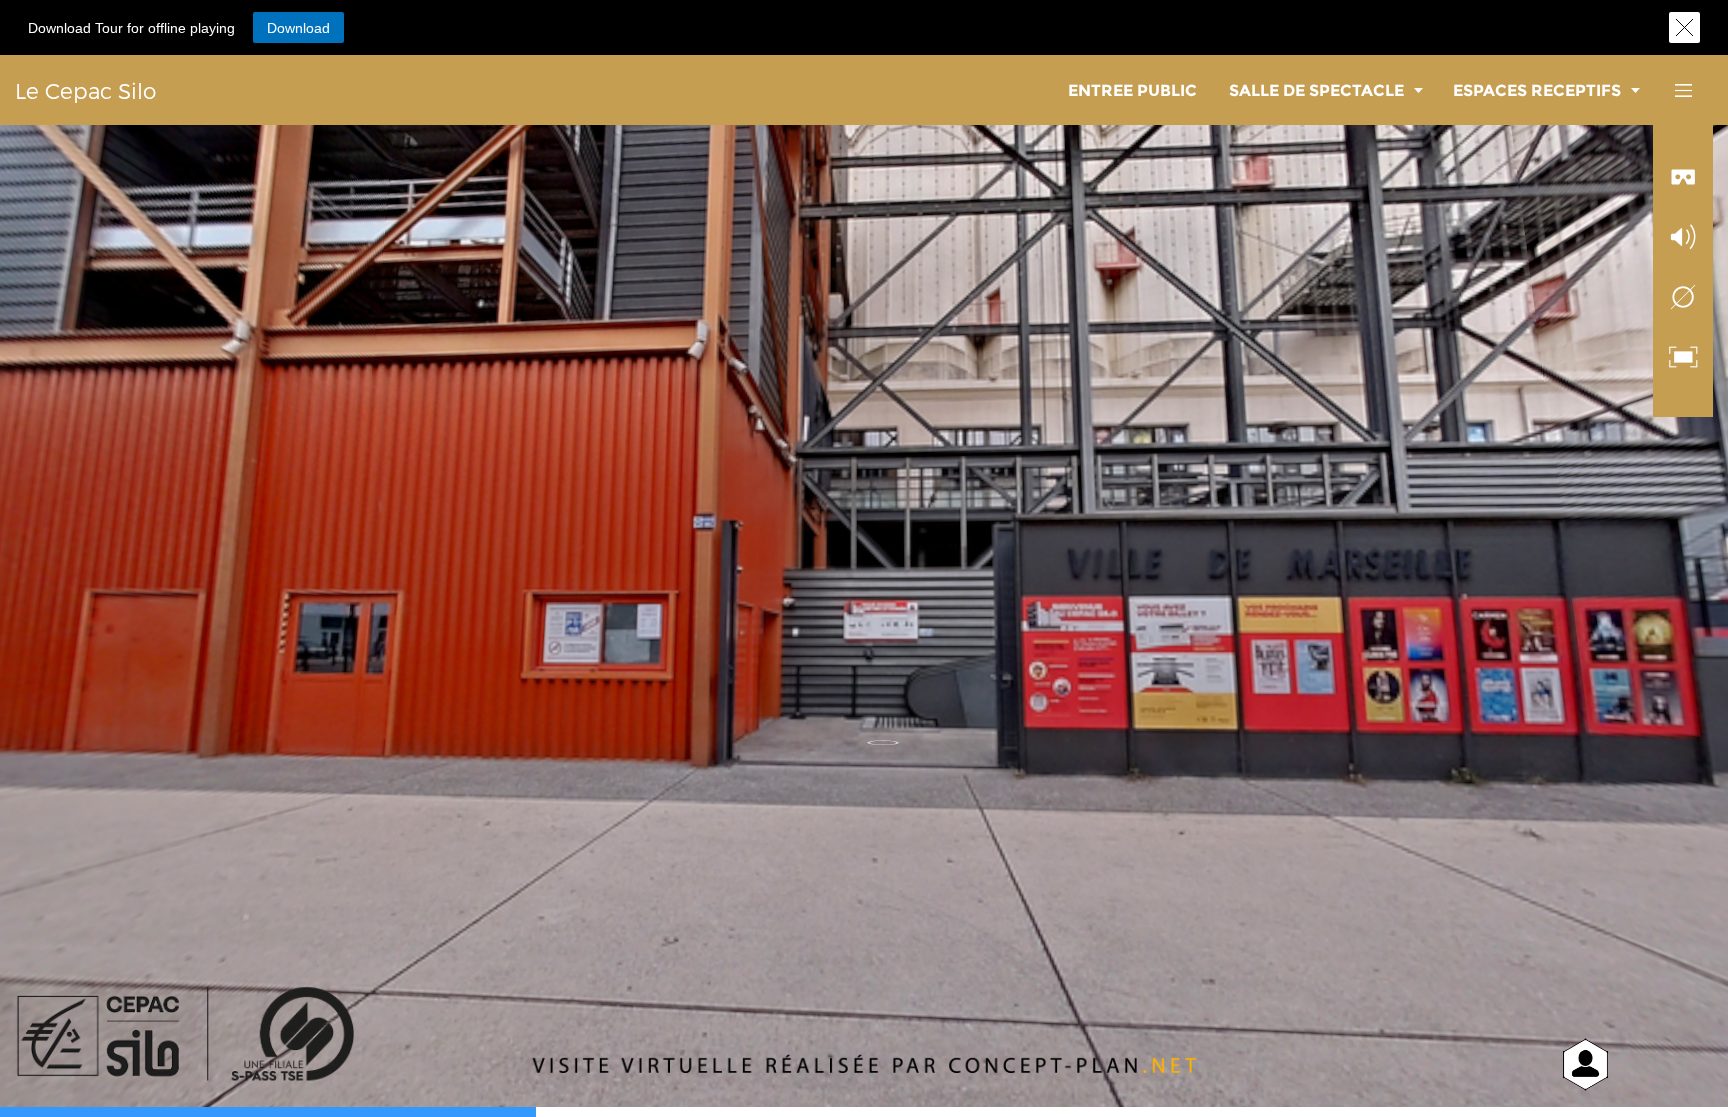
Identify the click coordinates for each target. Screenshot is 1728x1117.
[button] (298, 27)
